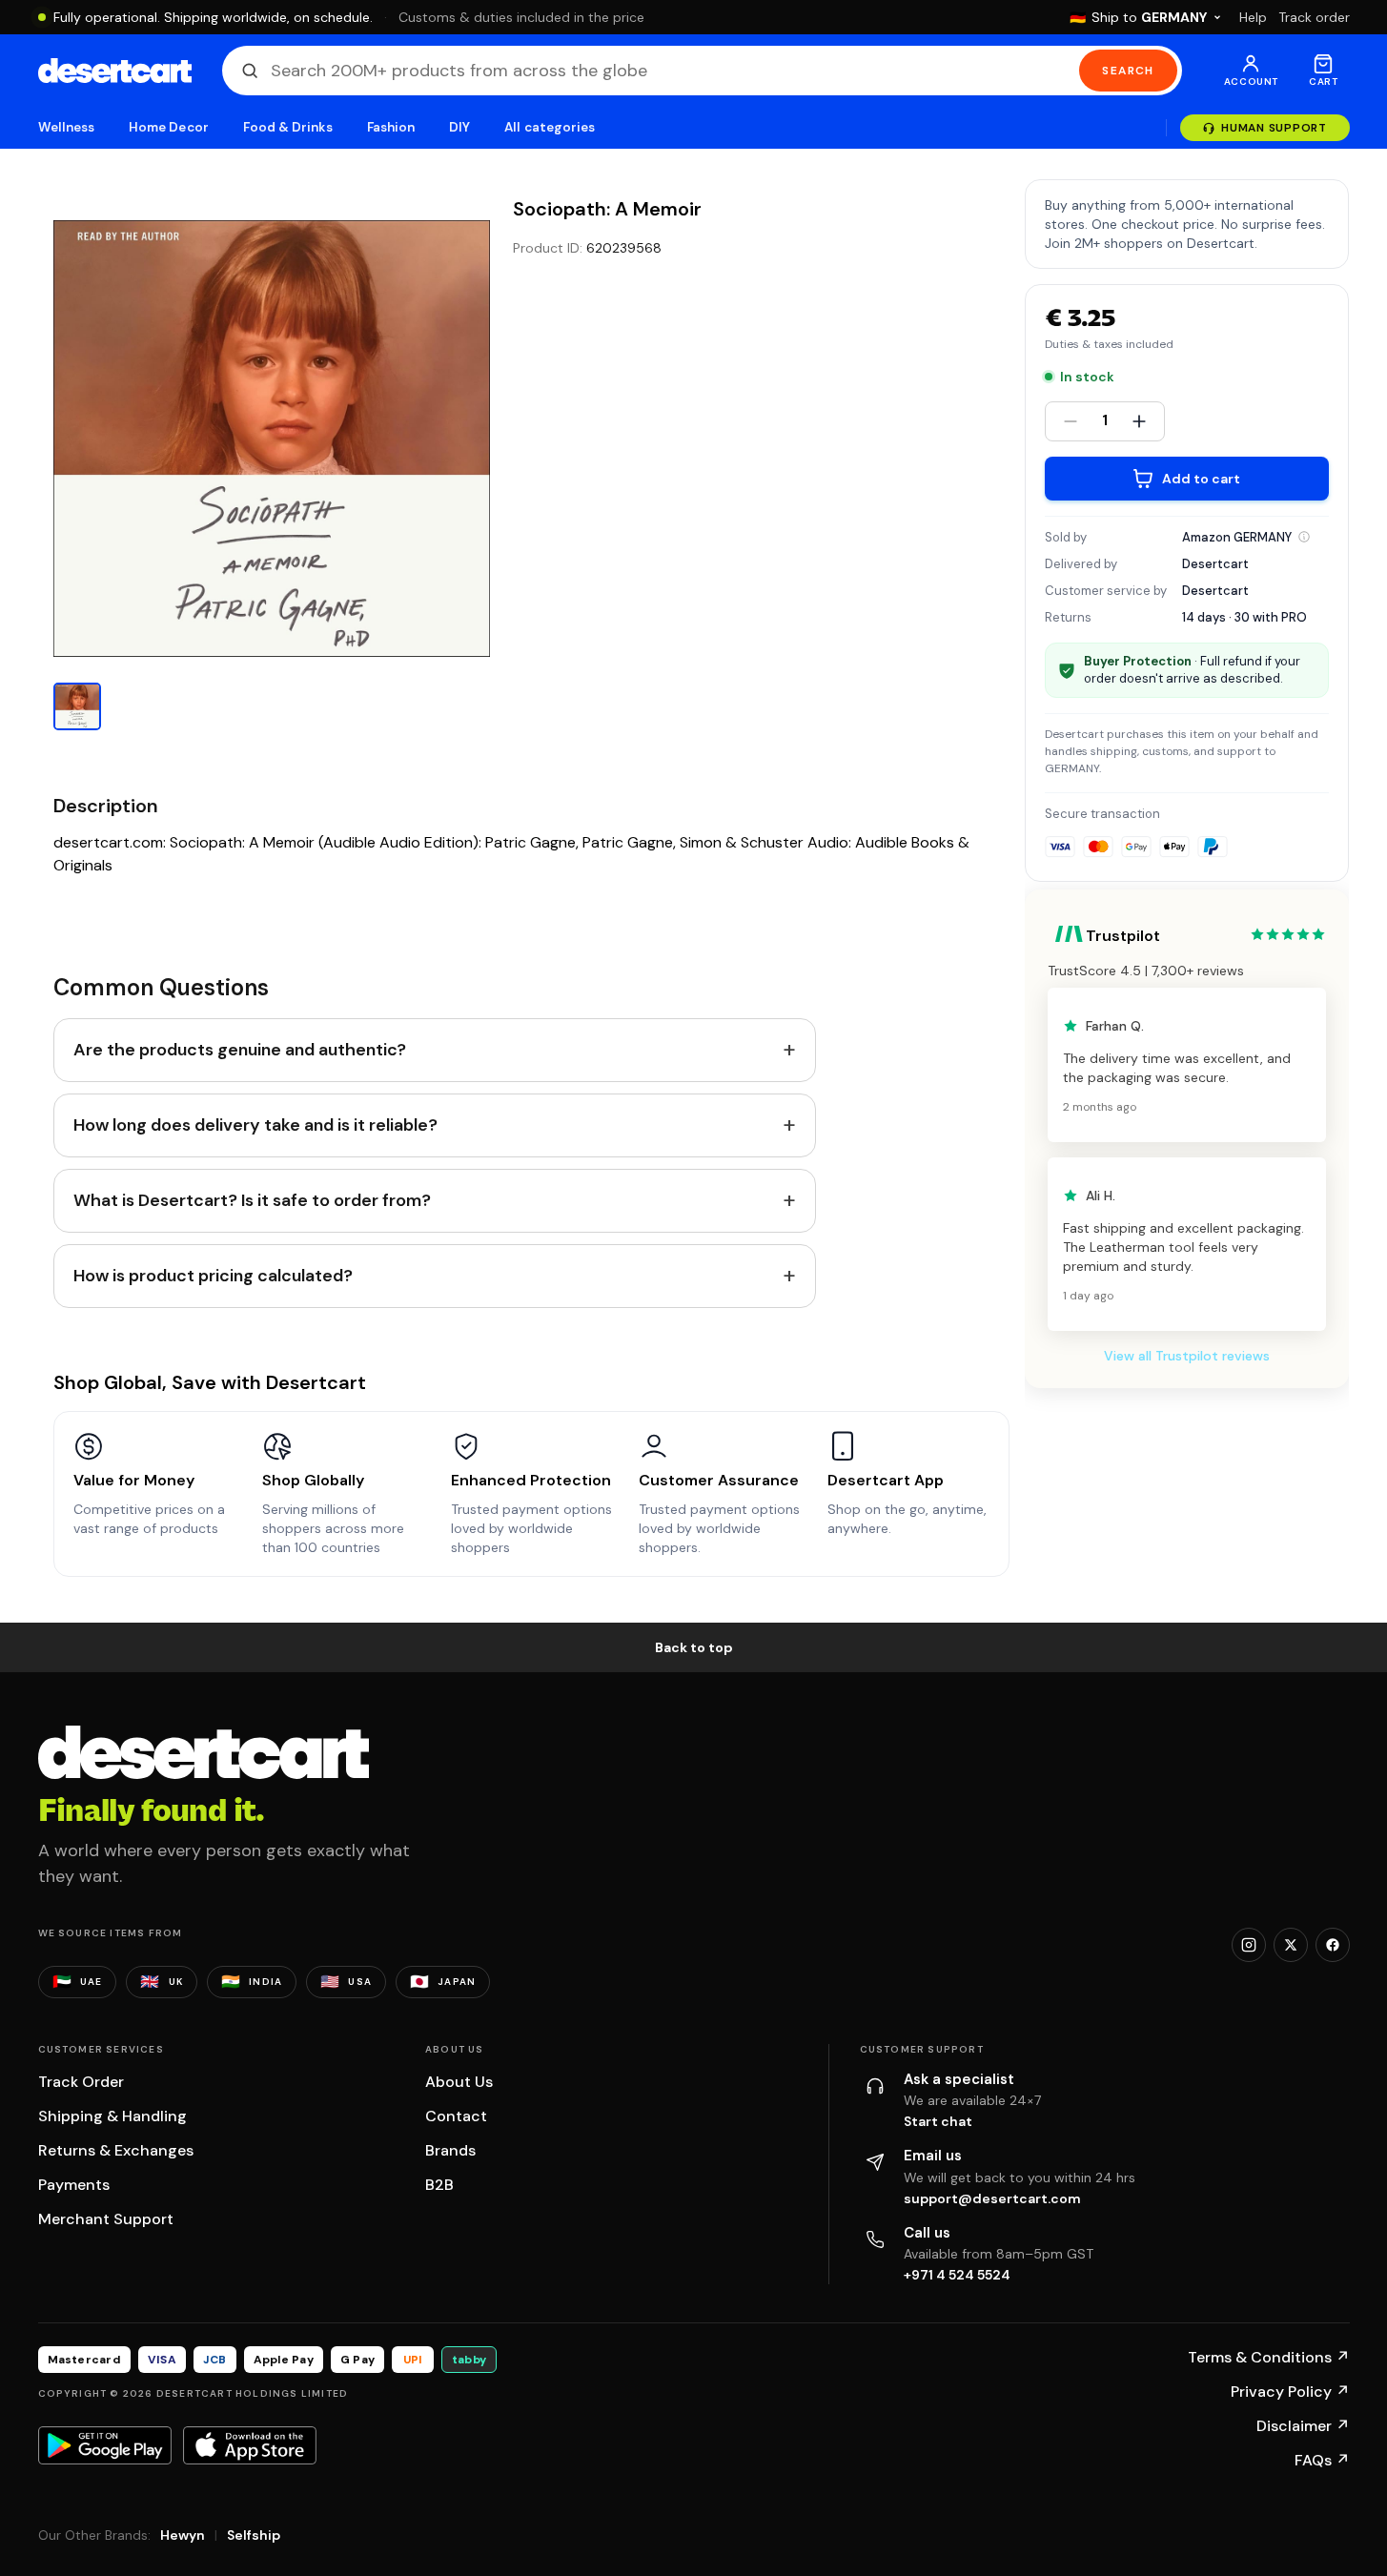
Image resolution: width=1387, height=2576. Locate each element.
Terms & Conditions (1269, 2357)
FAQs (1322, 2460)
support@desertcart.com (992, 2198)
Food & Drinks (288, 127)
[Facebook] (1333, 1945)
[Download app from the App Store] (250, 2445)
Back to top (694, 1647)
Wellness (67, 127)
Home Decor (169, 127)
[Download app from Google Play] (105, 2445)
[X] (1291, 1945)
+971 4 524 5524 (957, 2275)
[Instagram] (1249, 1945)
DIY (459, 127)
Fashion (391, 127)
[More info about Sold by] (1304, 537)
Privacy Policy (1290, 2392)
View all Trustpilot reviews (1187, 1356)
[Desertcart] (115, 71)
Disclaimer (1303, 2426)
